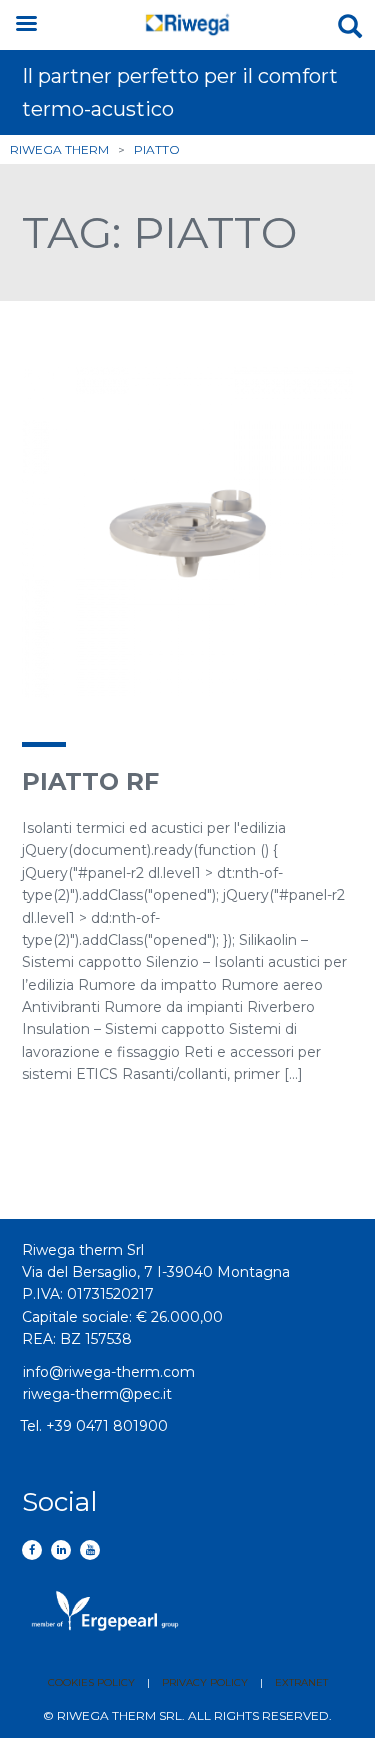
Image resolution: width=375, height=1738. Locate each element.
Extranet (301, 1682)
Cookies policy (91, 1682)
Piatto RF (90, 781)
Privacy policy (205, 1682)
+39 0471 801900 (107, 1426)
